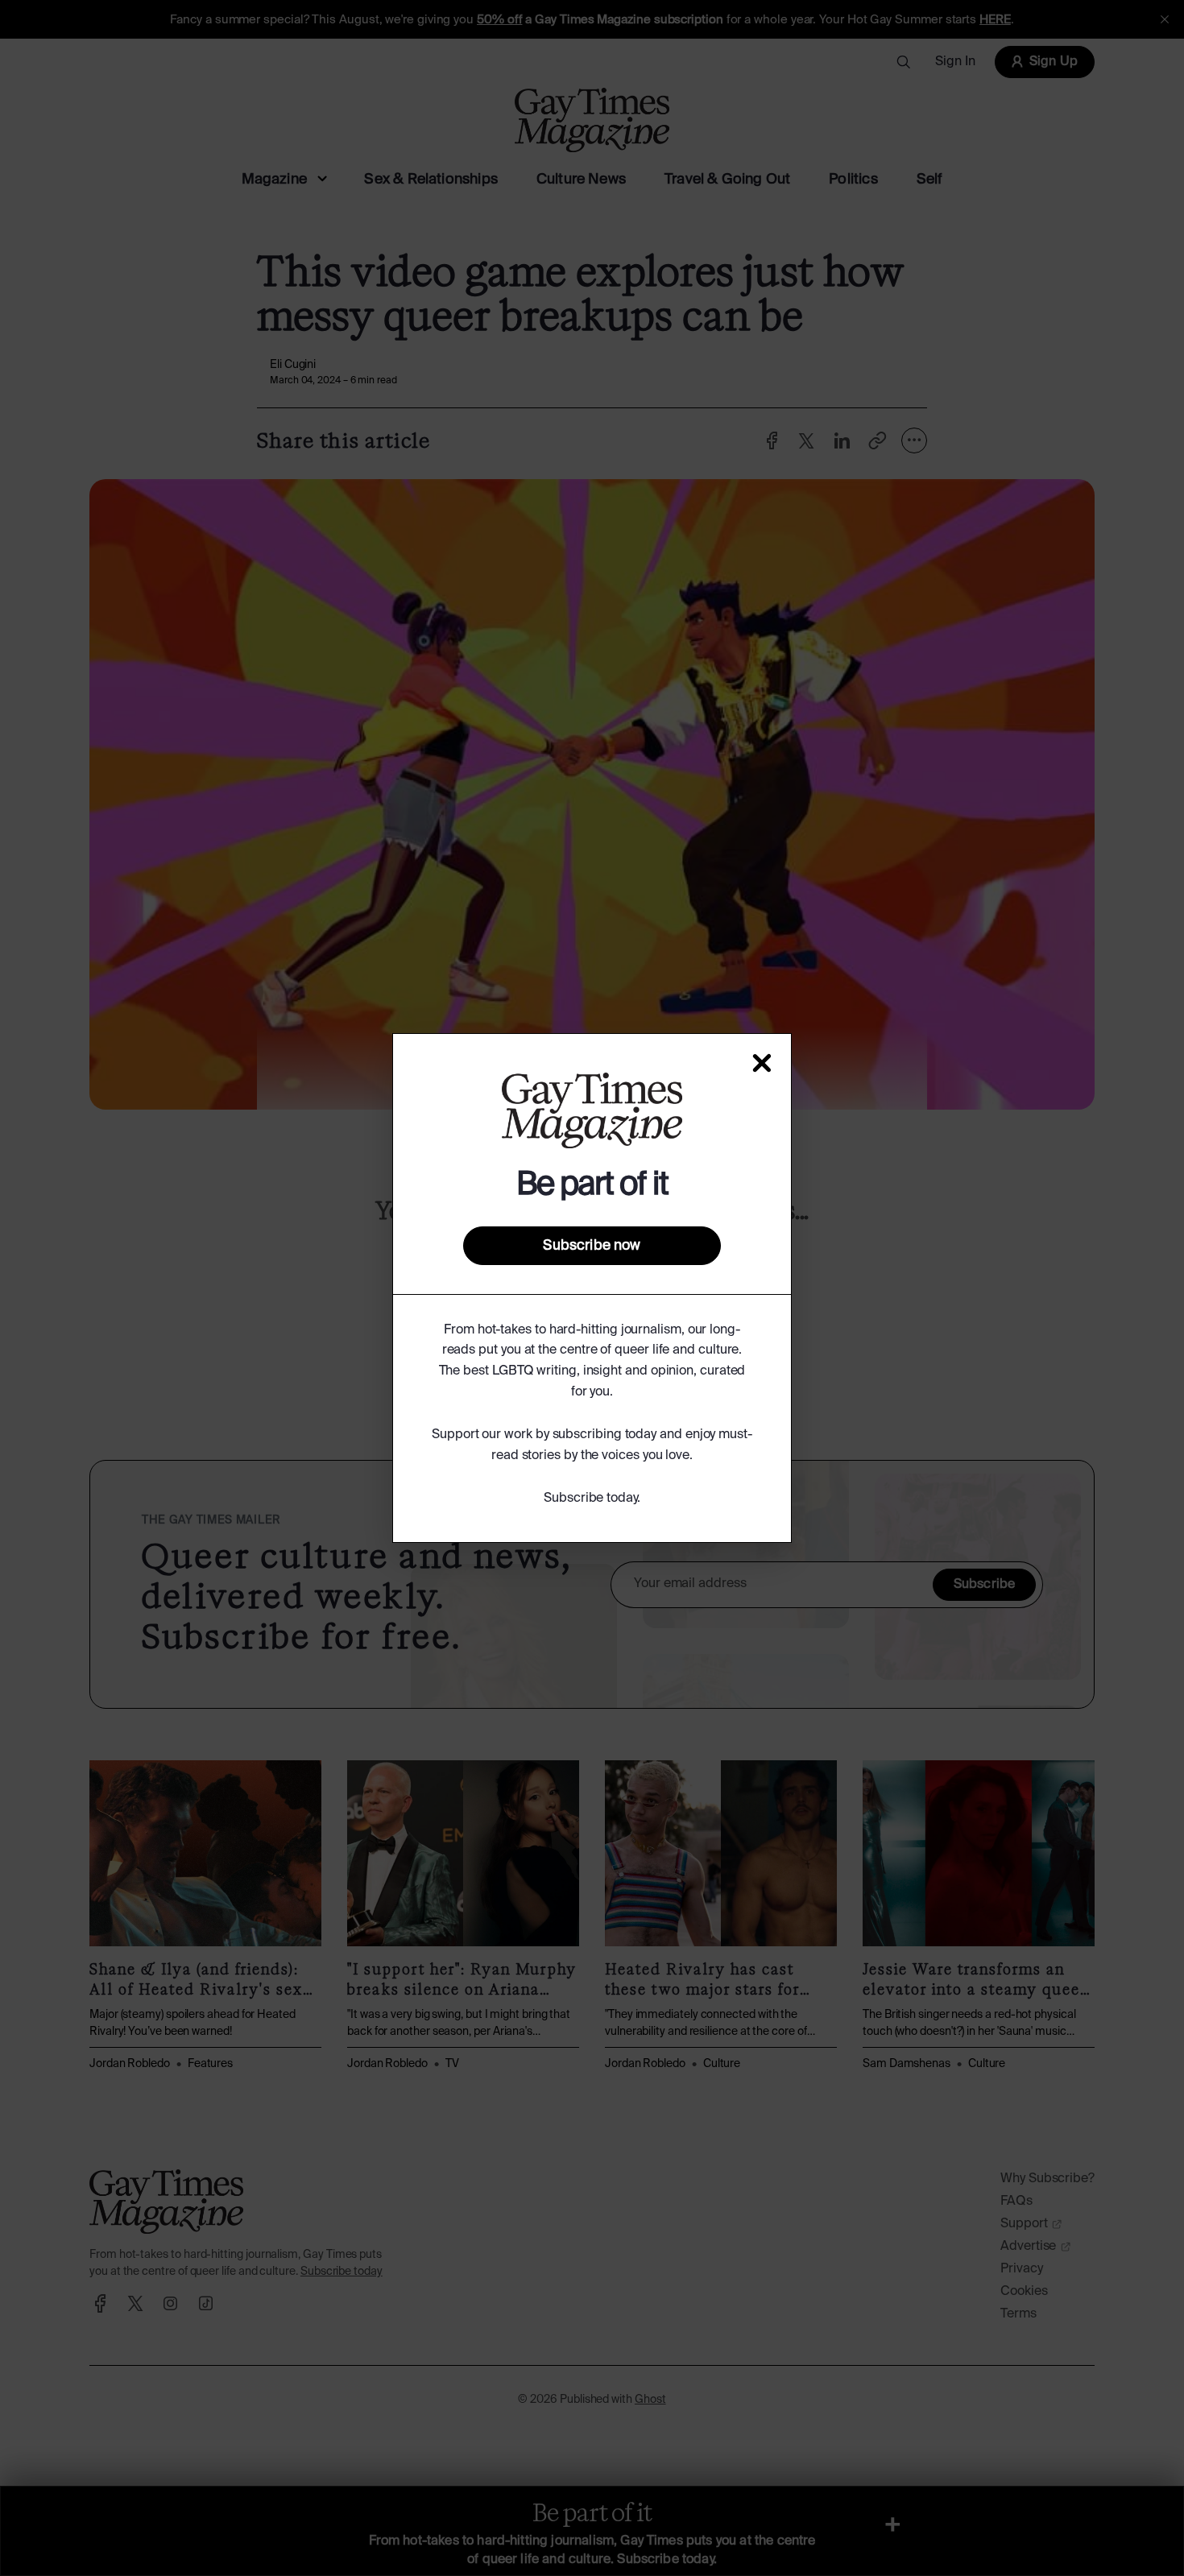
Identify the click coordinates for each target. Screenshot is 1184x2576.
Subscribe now (592, 1246)
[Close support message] (762, 1063)
